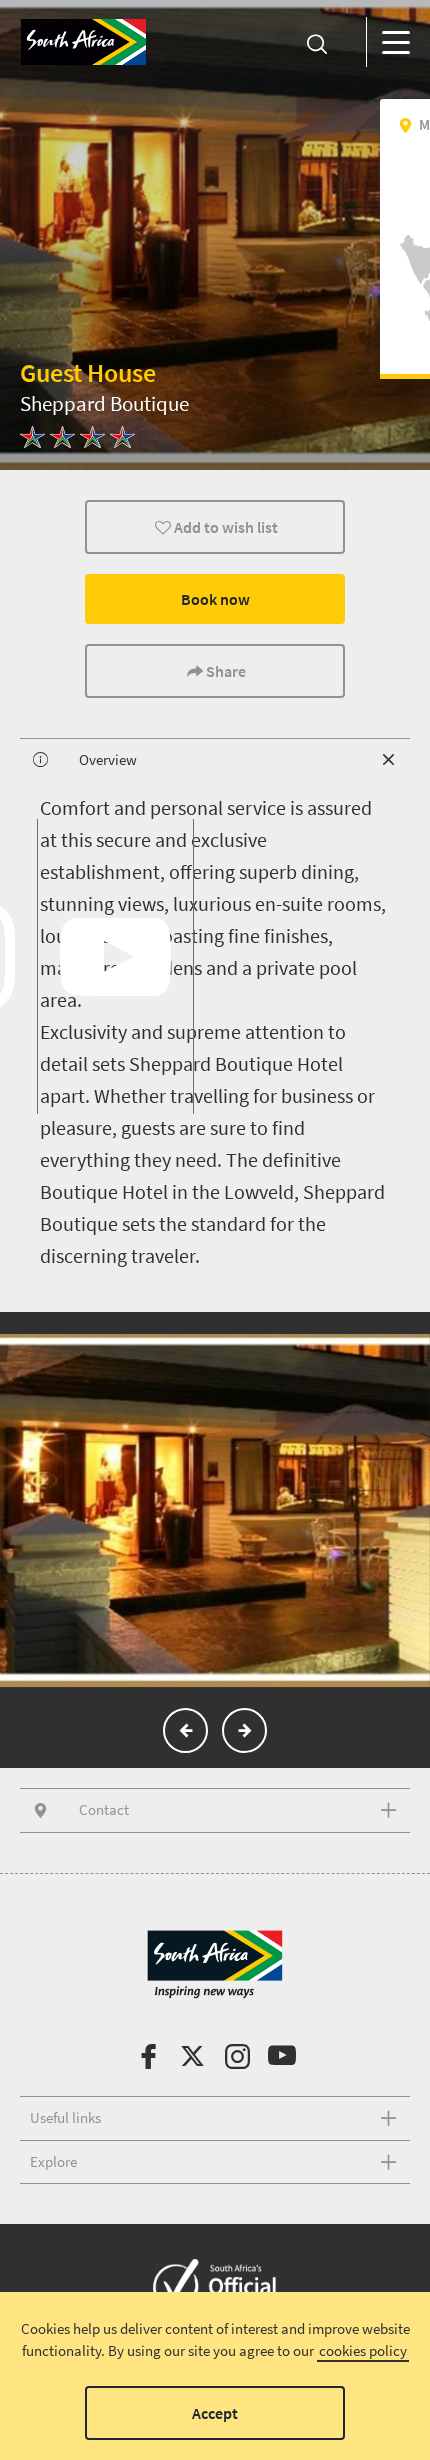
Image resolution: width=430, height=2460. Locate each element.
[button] (185, 1730)
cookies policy (363, 2350)
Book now (215, 599)
